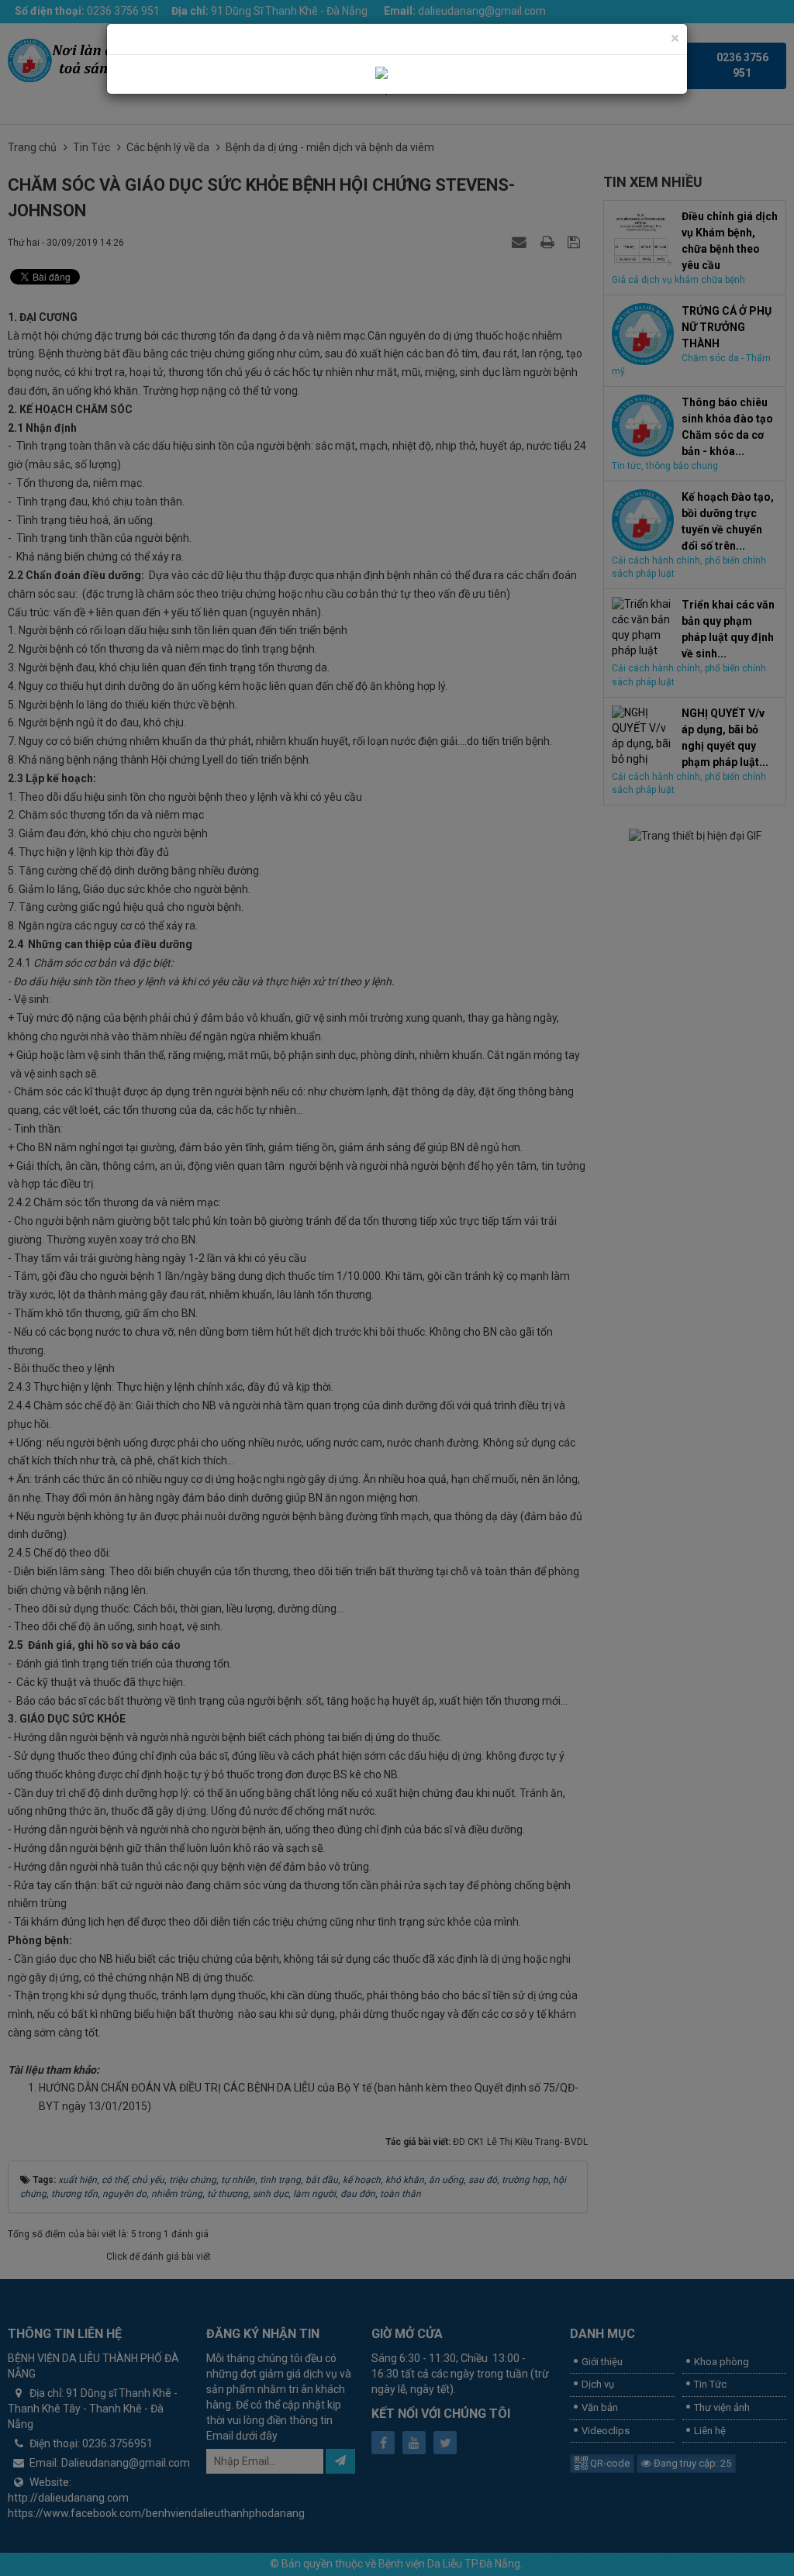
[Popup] (397, 74)
